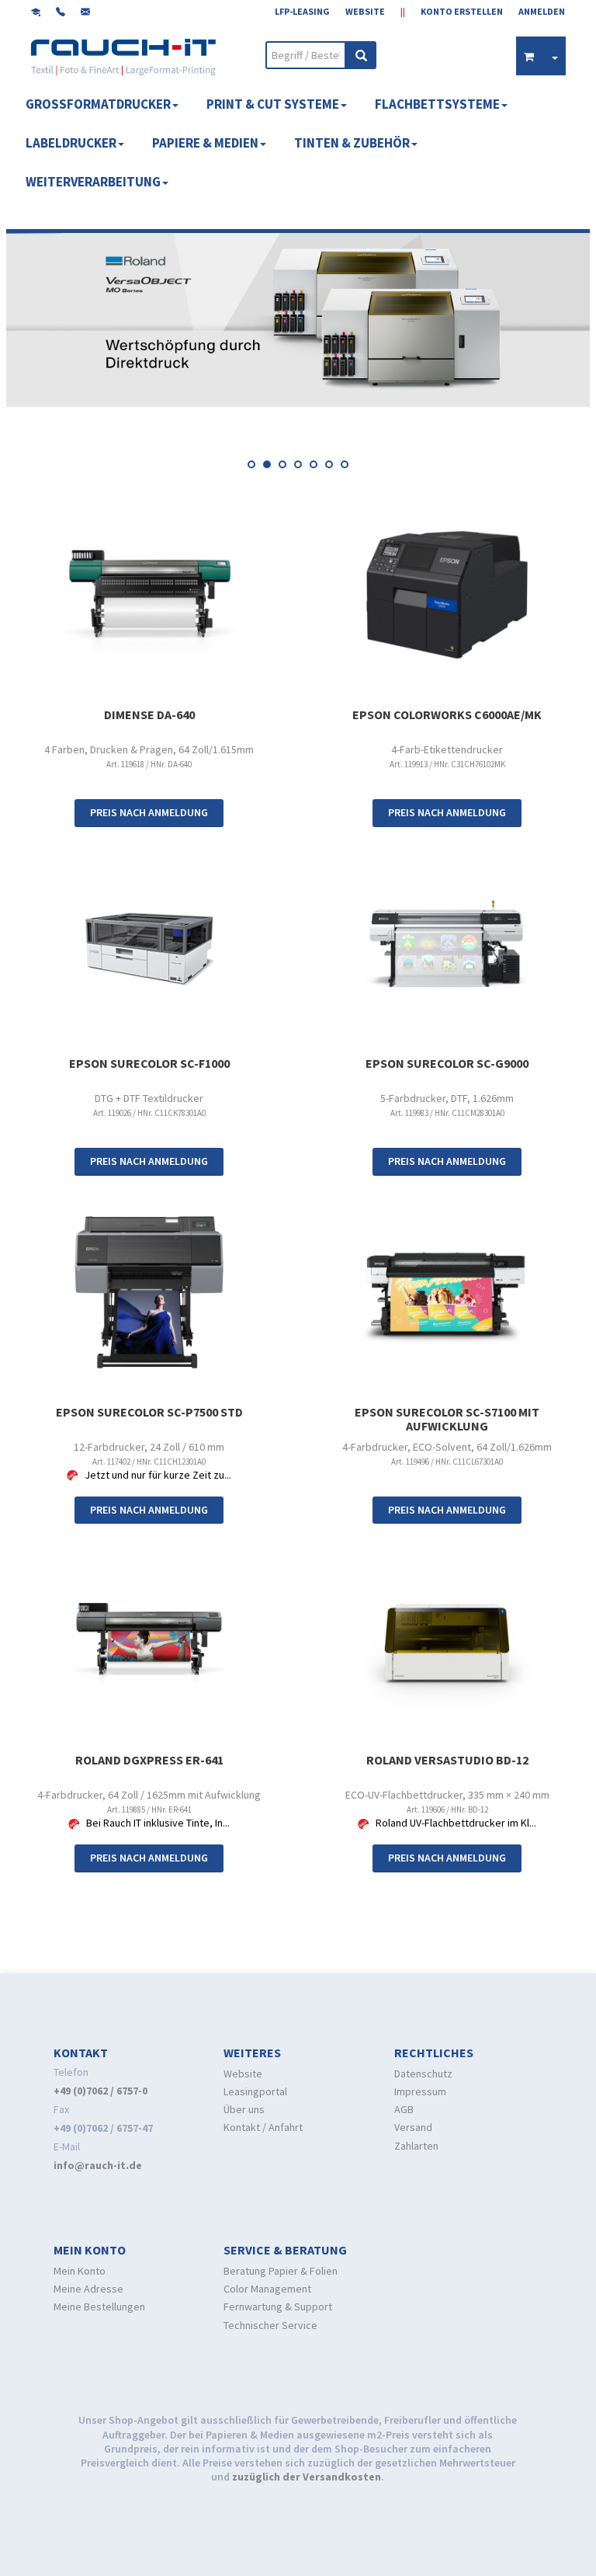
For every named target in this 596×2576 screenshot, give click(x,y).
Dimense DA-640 (149, 714)
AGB (404, 2109)
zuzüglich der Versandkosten (307, 2477)
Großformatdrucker (98, 104)
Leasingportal (255, 2091)
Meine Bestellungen (99, 2307)
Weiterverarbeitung (93, 182)
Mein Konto (80, 2271)
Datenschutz (423, 2074)
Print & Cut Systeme (273, 104)
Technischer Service (270, 2325)
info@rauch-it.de (98, 2165)
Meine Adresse (88, 2289)
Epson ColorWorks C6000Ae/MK (447, 714)
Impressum (420, 2091)
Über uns (244, 2109)
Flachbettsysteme (437, 104)
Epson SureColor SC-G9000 (447, 1063)
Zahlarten (416, 2146)
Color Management (267, 2289)
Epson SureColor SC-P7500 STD (149, 1412)
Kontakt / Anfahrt (263, 2127)
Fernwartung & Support (278, 2307)
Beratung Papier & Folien (281, 2271)
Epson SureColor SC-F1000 (149, 1063)
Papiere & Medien (205, 143)
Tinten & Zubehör (352, 143)
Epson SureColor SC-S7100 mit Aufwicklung (447, 1419)
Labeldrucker (71, 143)
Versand (413, 2127)
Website (243, 2074)
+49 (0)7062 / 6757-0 (100, 2091)
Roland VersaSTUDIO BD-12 (447, 1760)
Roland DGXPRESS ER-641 (149, 1760)
